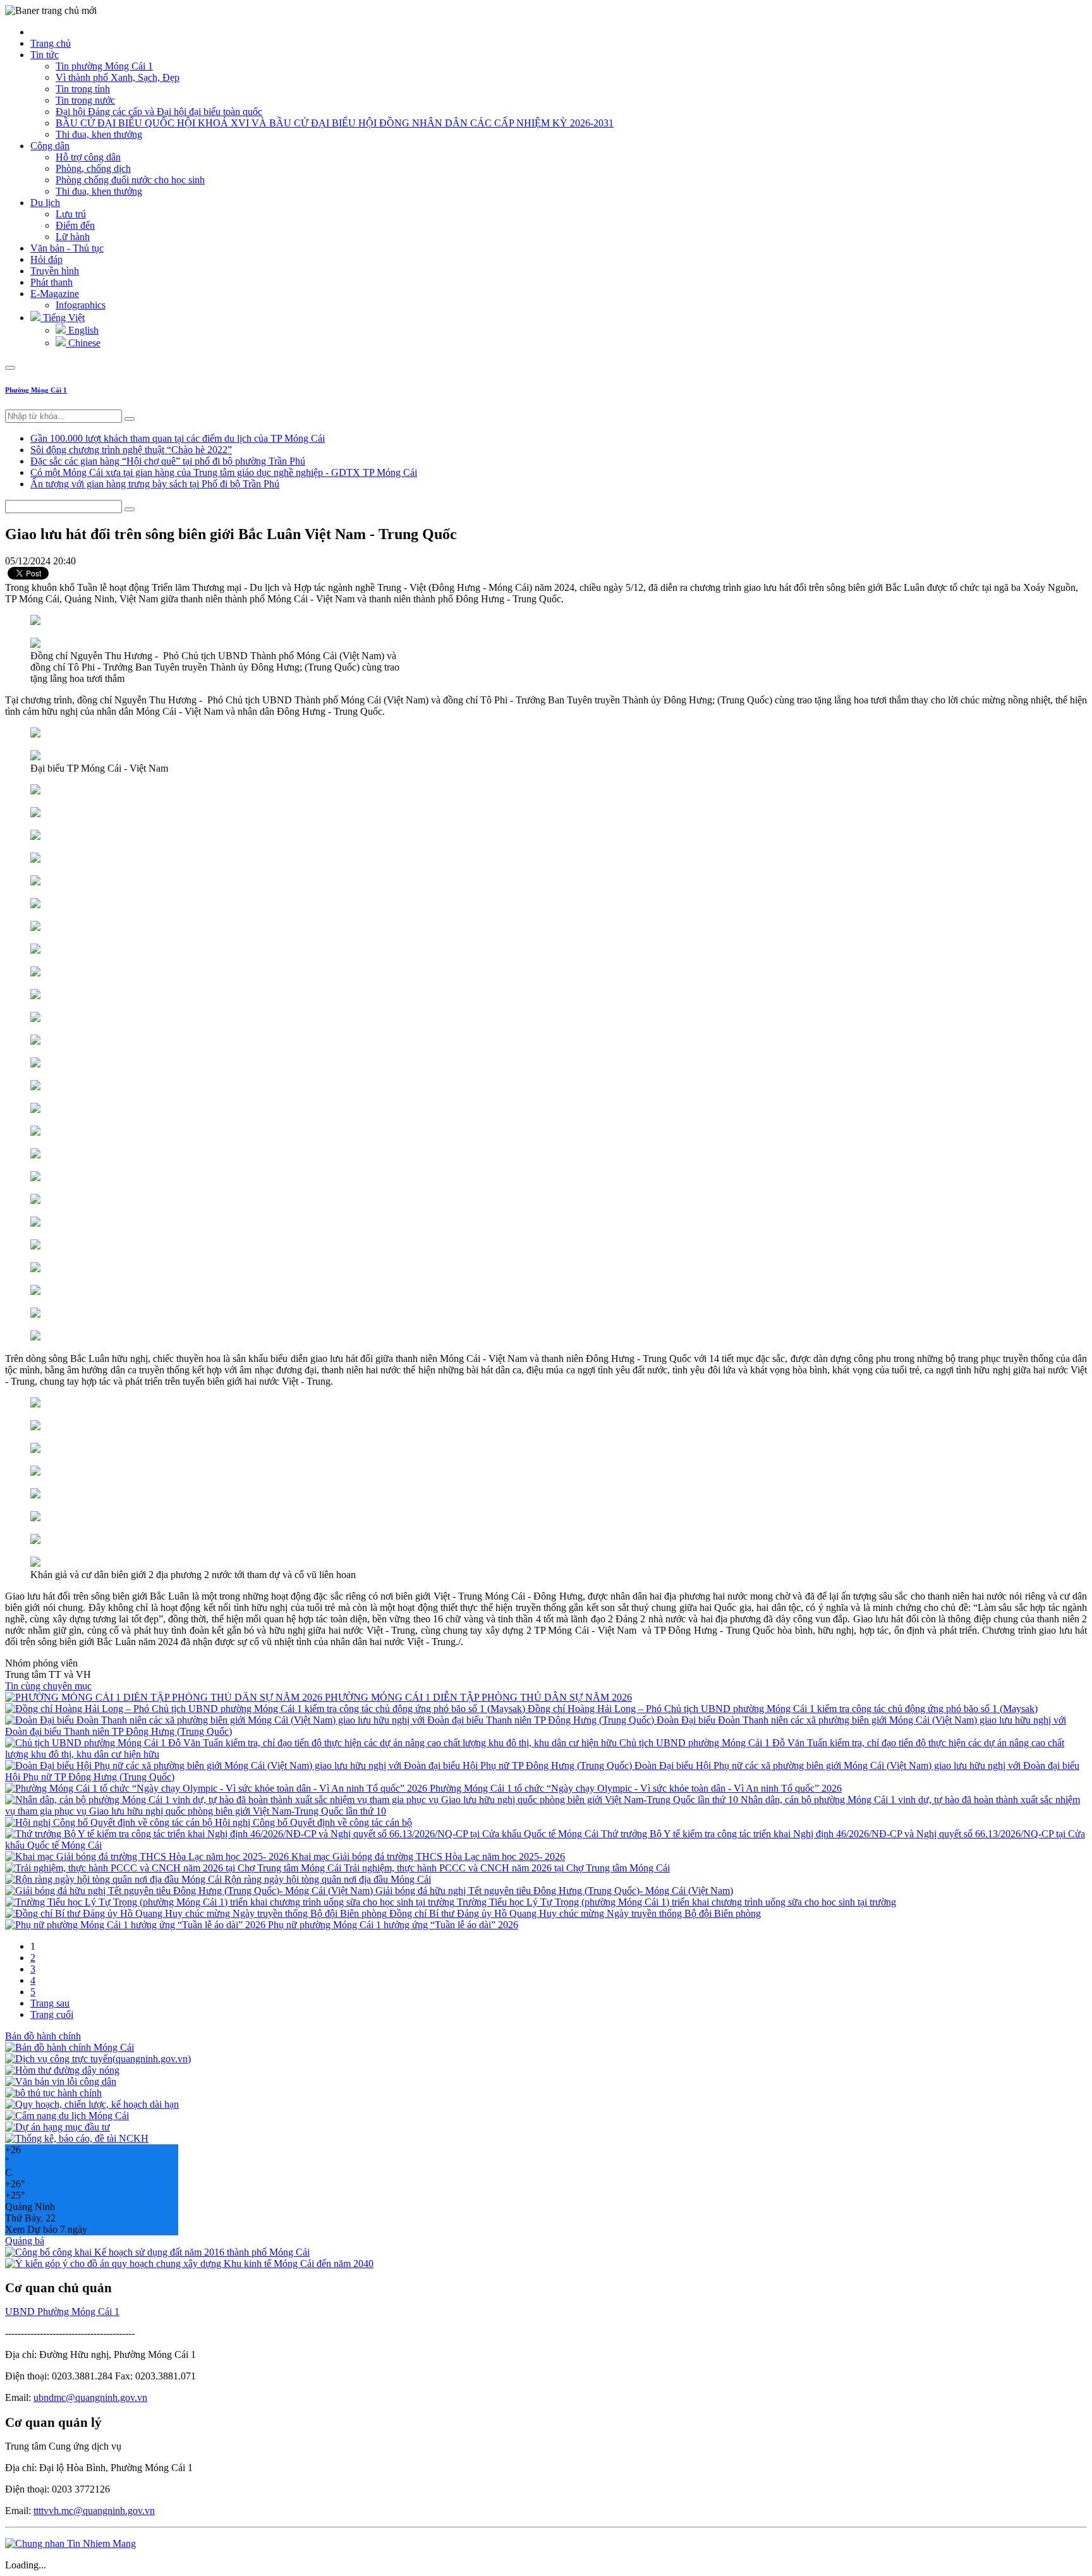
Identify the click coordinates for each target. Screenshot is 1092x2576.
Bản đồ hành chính (43, 2036)
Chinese (83, 343)
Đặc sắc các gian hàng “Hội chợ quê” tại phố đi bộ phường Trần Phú (168, 461)
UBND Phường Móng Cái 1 (62, 2312)
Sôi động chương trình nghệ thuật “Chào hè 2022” (131, 450)
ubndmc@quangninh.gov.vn (90, 2397)
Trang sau (50, 2003)
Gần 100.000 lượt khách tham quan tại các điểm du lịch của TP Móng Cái (178, 438)
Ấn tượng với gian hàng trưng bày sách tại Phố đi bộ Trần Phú (155, 484)
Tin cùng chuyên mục (48, 1686)
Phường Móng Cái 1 (36, 390)
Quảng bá (25, 2241)
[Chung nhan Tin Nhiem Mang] (70, 2543)
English (82, 330)
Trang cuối (52, 2014)
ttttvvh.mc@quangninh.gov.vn (94, 2511)
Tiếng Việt (63, 318)
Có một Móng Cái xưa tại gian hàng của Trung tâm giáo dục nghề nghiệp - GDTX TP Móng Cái (224, 472)
